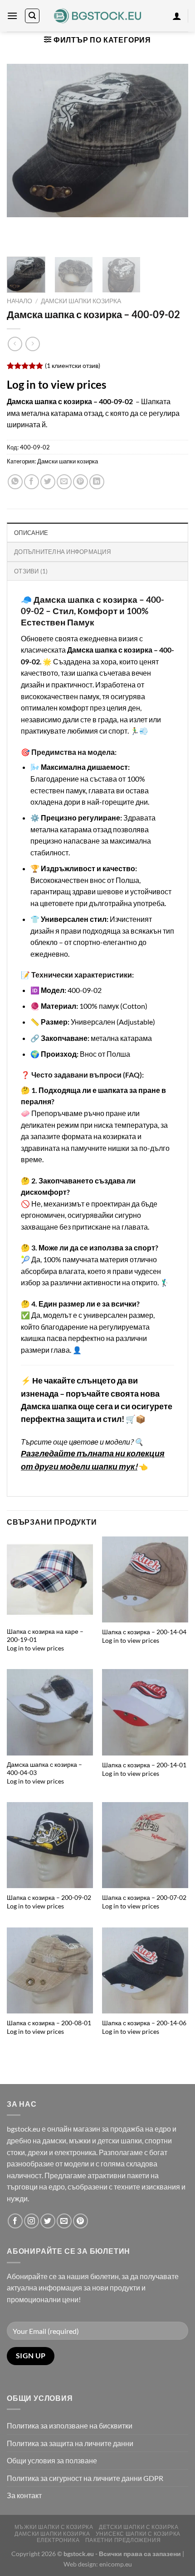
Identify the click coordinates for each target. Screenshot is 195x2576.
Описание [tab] (31, 533)
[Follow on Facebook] (15, 2221)
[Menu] (12, 16)
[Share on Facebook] (32, 482)
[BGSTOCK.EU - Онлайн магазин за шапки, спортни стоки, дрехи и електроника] (98, 16)
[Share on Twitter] (48, 482)
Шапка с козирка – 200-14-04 (144, 1632)
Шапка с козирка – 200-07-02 (144, 1898)
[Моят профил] (177, 16)
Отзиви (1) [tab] (31, 571)
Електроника (58, 2540)
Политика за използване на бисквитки (70, 2426)
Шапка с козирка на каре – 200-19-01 (45, 1636)
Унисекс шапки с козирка (138, 2534)
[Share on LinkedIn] (97, 482)
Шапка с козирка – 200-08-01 (49, 2023)
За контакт (24, 2495)
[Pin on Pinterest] (80, 482)
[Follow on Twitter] (48, 2221)
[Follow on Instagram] (32, 2221)
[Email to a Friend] (64, 482)
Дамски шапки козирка (81, 301)
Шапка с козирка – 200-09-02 (49, 1898)
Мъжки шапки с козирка (54, 2527)
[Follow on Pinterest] (80, 2221)
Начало (19, 301)
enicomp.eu (116, 2564)
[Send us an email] (64, 2221)
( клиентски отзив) (73, 365)
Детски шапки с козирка (139, 2527)
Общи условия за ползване (52, 2460)
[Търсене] (32, 16)
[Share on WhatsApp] (15, 482)
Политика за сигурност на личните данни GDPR (85, 2478)
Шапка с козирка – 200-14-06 (144, 2023)
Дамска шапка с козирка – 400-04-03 (44, 1769)
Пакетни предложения (123, 2540)
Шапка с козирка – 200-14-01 (144, 1765)
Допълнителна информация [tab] (62, 552)
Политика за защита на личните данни (70, 2443)
